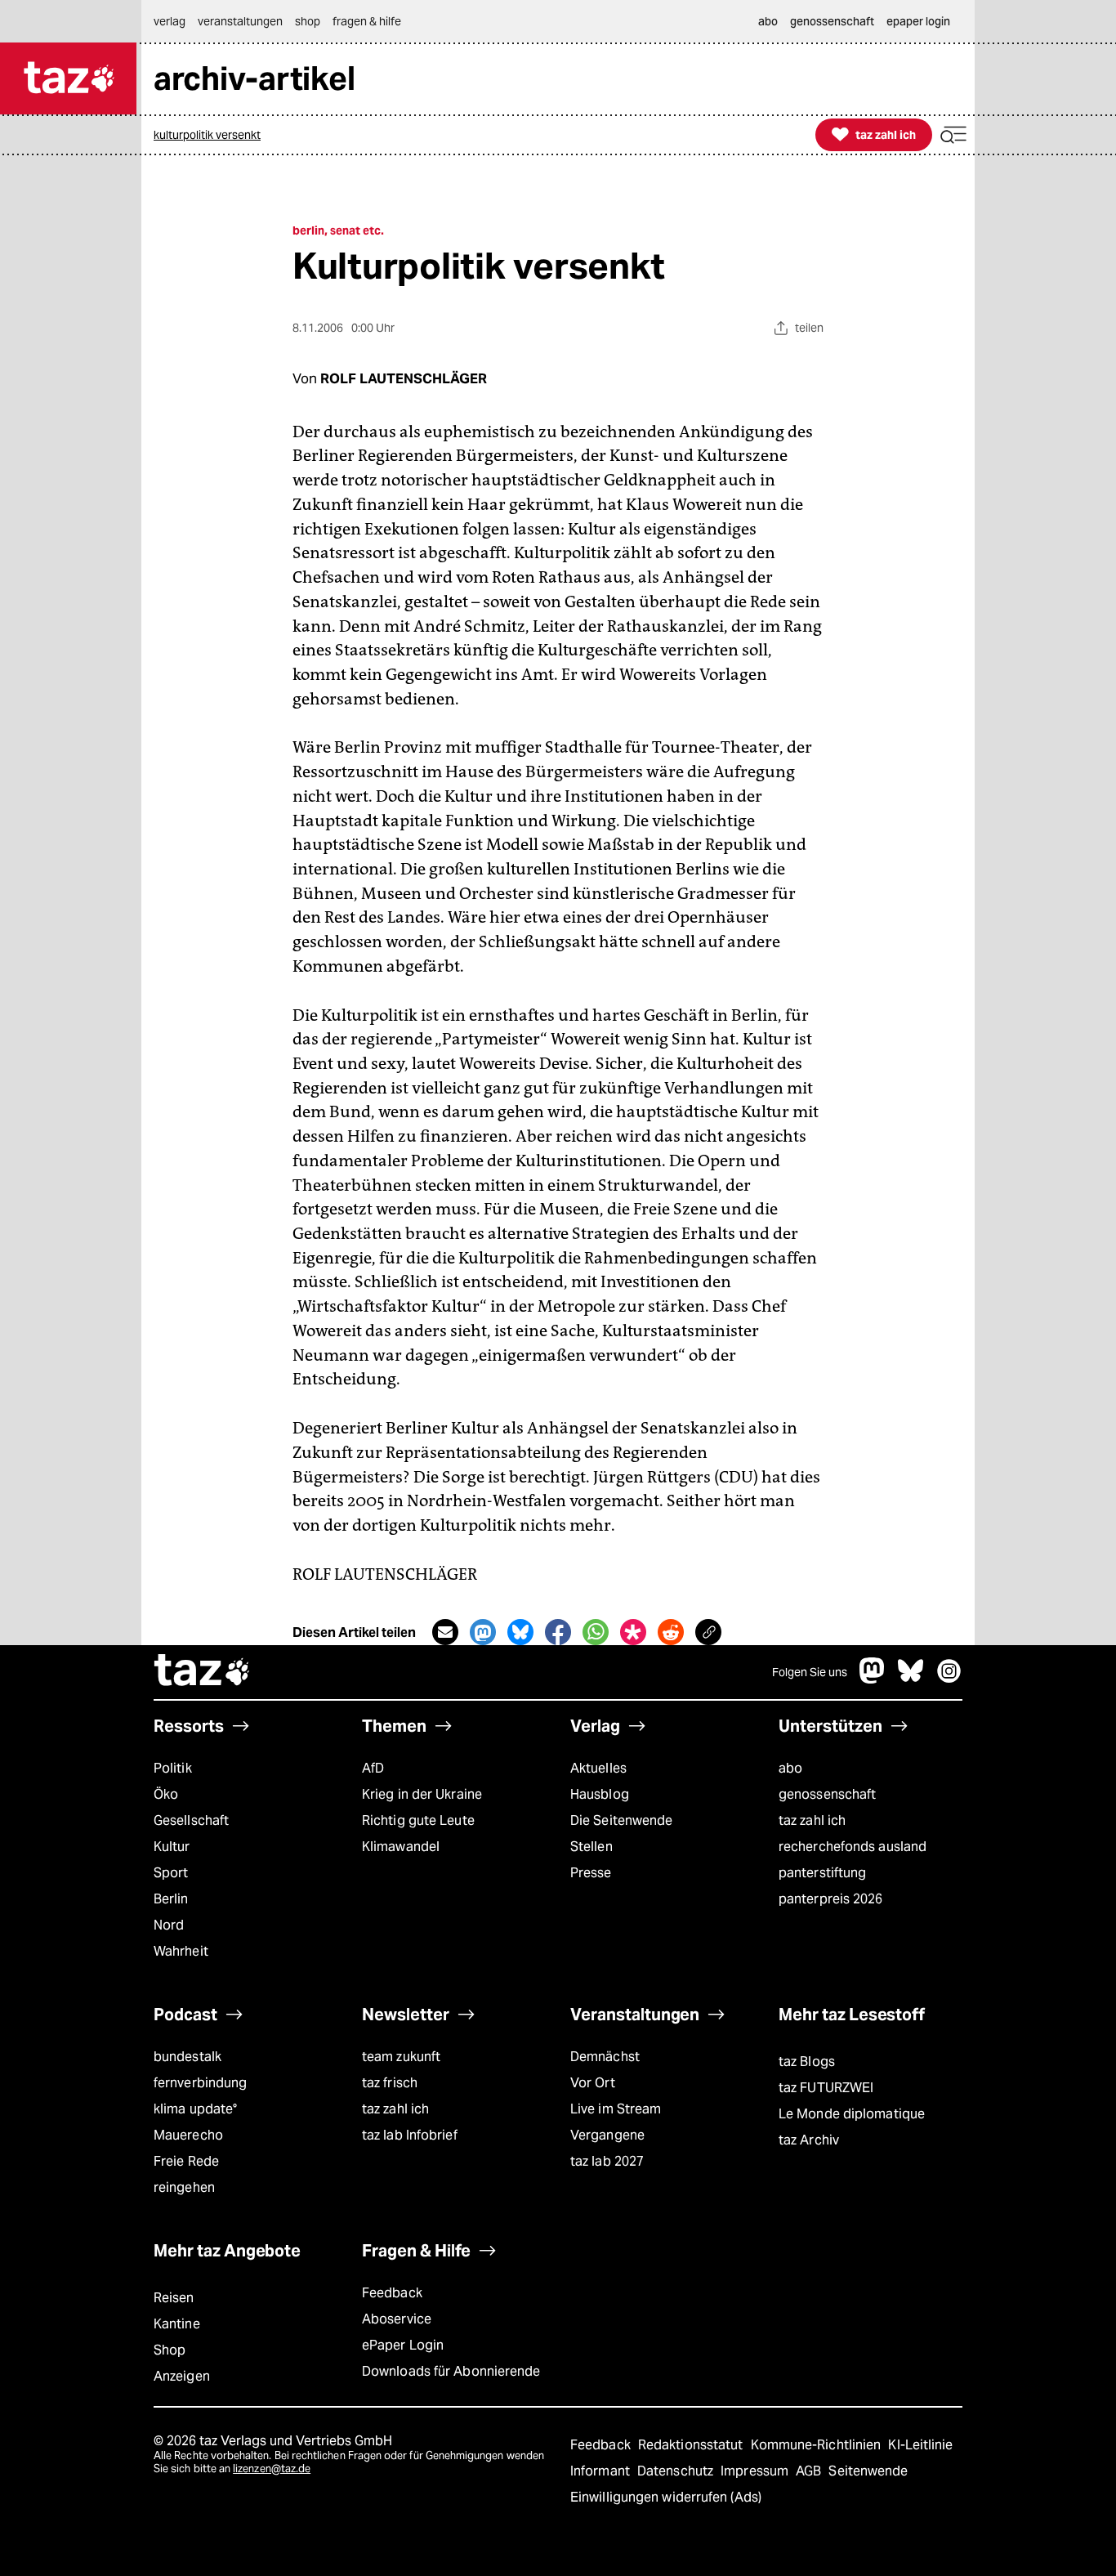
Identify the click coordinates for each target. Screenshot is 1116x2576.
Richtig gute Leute (418, 1820)
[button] (953, 135)
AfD (373, 1768)
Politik (173, 1768)
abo (790, 1768)
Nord (169, 1925)
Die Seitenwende (621, 1820)
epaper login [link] (918, 21)
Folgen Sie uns (810, 1672)
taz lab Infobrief (410, 2135)
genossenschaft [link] (832, 21)
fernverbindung (200, 2083)
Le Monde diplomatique (852, 2114)
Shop (170, 2350)
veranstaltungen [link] (240, 21)
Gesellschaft (191, 1820)
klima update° (195, 2109)
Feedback (392, 2293)
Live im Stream (616, 2109)
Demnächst (605, 2057)
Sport (171, 1873)
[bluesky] (911, 1679)
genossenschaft (827, 1794)
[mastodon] (873, 1679)
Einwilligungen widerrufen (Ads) (666, 2497)
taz (203, 1672)
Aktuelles (598, 1768)
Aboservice (397, 2319)
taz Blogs (807, 2062)
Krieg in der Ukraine (422, 1794)
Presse (591, 1873)
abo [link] (768, 21)
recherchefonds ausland (853, 1847)
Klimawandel (401, 1847)
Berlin (171, 1899)
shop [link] (308, 21)
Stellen (591, 1847)
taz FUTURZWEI (826, 2088)
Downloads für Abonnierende (451, 2371)
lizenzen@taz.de (272, 2469)
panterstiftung (822, 1873)
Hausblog (600, 1794)
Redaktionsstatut (692, 2445)
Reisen (174, 2298)
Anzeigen (182, 2376)
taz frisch (390, 2083)
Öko (166, 1794)
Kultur (172, 1847)
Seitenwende (868, 2471)
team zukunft (401, 2057)
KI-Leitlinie (920, 2445)
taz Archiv (809, 2140)
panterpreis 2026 (831, 1899)
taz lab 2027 (607, 2161)
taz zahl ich (812, 1820)
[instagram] (949, 1679)
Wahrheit (181, 1951)
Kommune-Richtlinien (818, 2445)
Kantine (177, 2324)
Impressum (756, 2471)
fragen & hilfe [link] (367, 21)
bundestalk (187, 2057)
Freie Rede (186, 2161)
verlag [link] (170, 21)
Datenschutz (677, 2471)
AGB (810, 2471)
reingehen (184, 2187)
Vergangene (607, 2135)
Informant (602, 2471)
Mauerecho (188, 2135)
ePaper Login (403, 2345)
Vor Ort (593, 2083)
